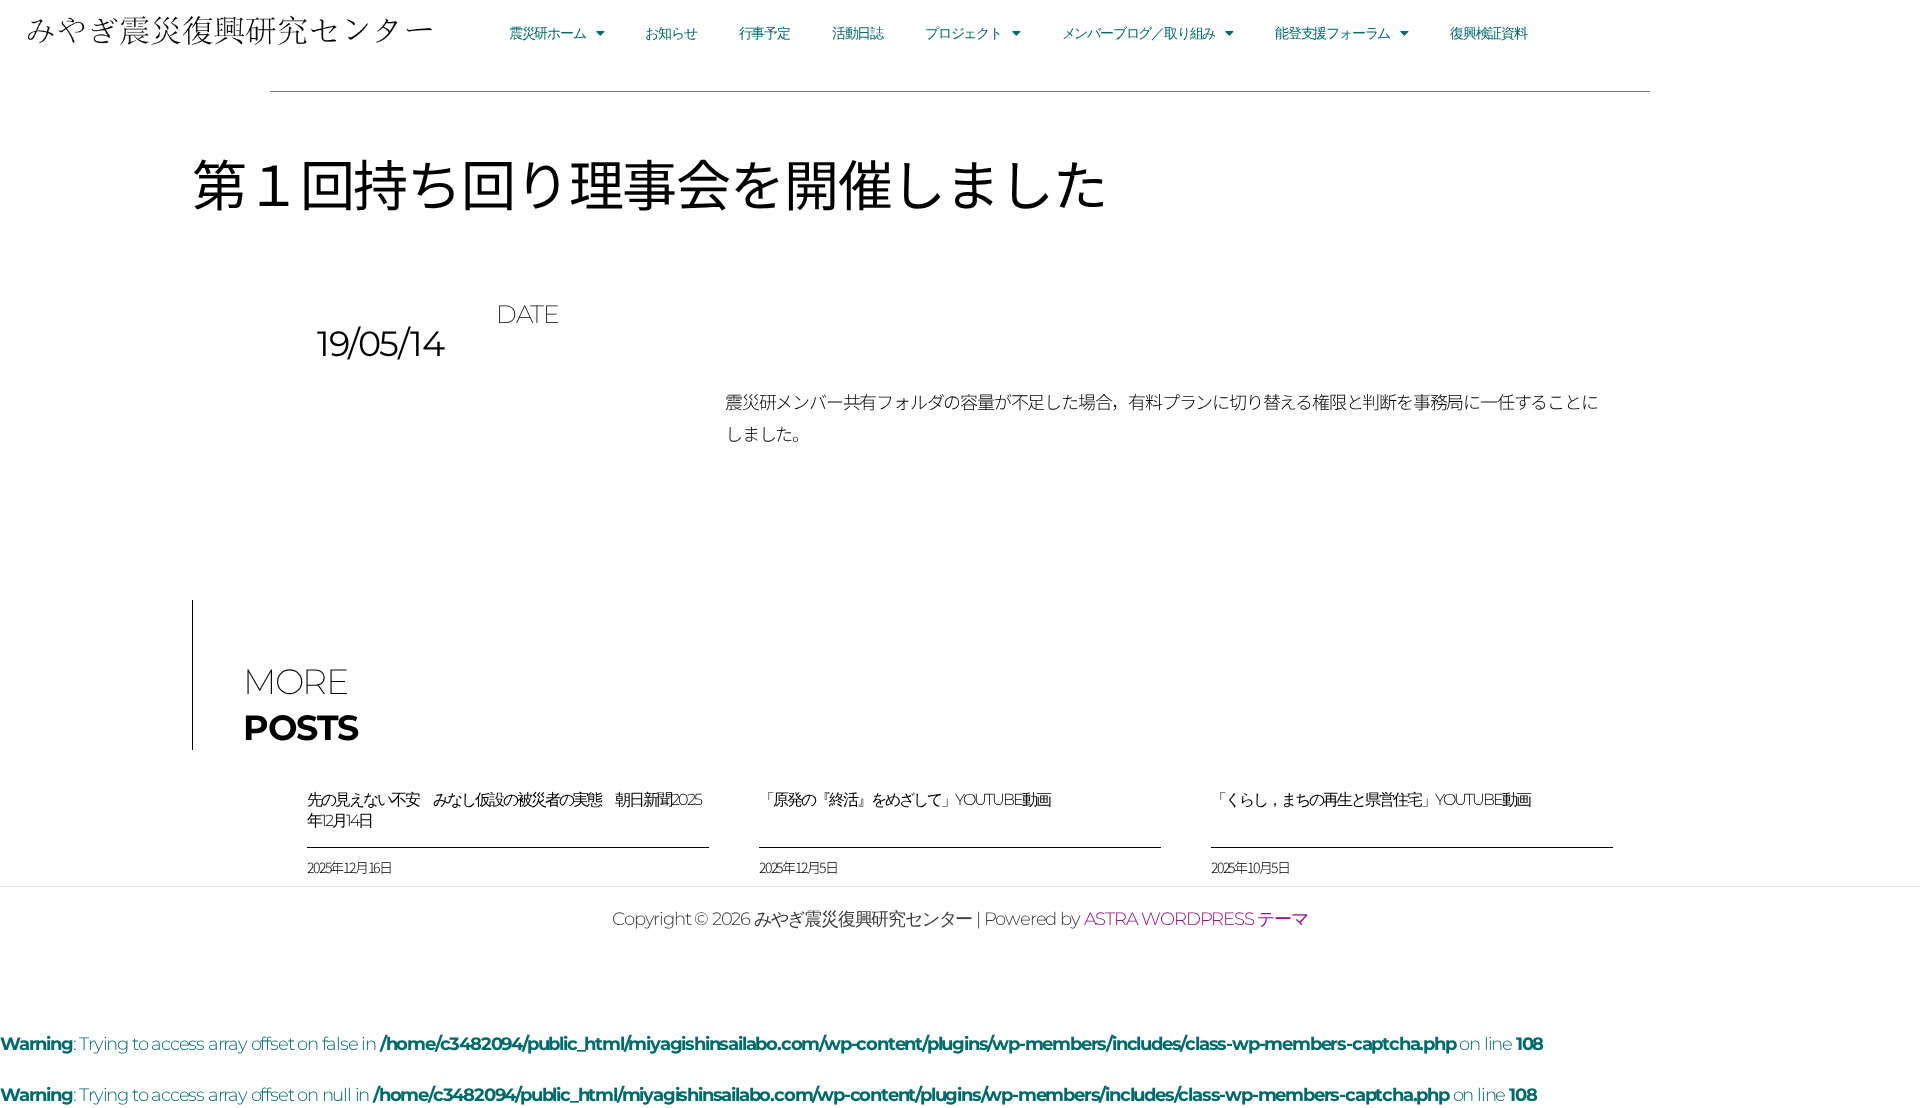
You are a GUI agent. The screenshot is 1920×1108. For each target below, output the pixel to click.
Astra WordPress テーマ (1196, 919)
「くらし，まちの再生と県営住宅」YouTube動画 (1370, 799)
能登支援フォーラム (1332, 33)
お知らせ (670, 33)
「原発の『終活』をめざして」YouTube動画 (904, 799)
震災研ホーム (547, 33)
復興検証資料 (1488, 33)
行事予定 (764, 33)
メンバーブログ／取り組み (1139, 33)
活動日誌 (857, 33)
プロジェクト (963, 33)
